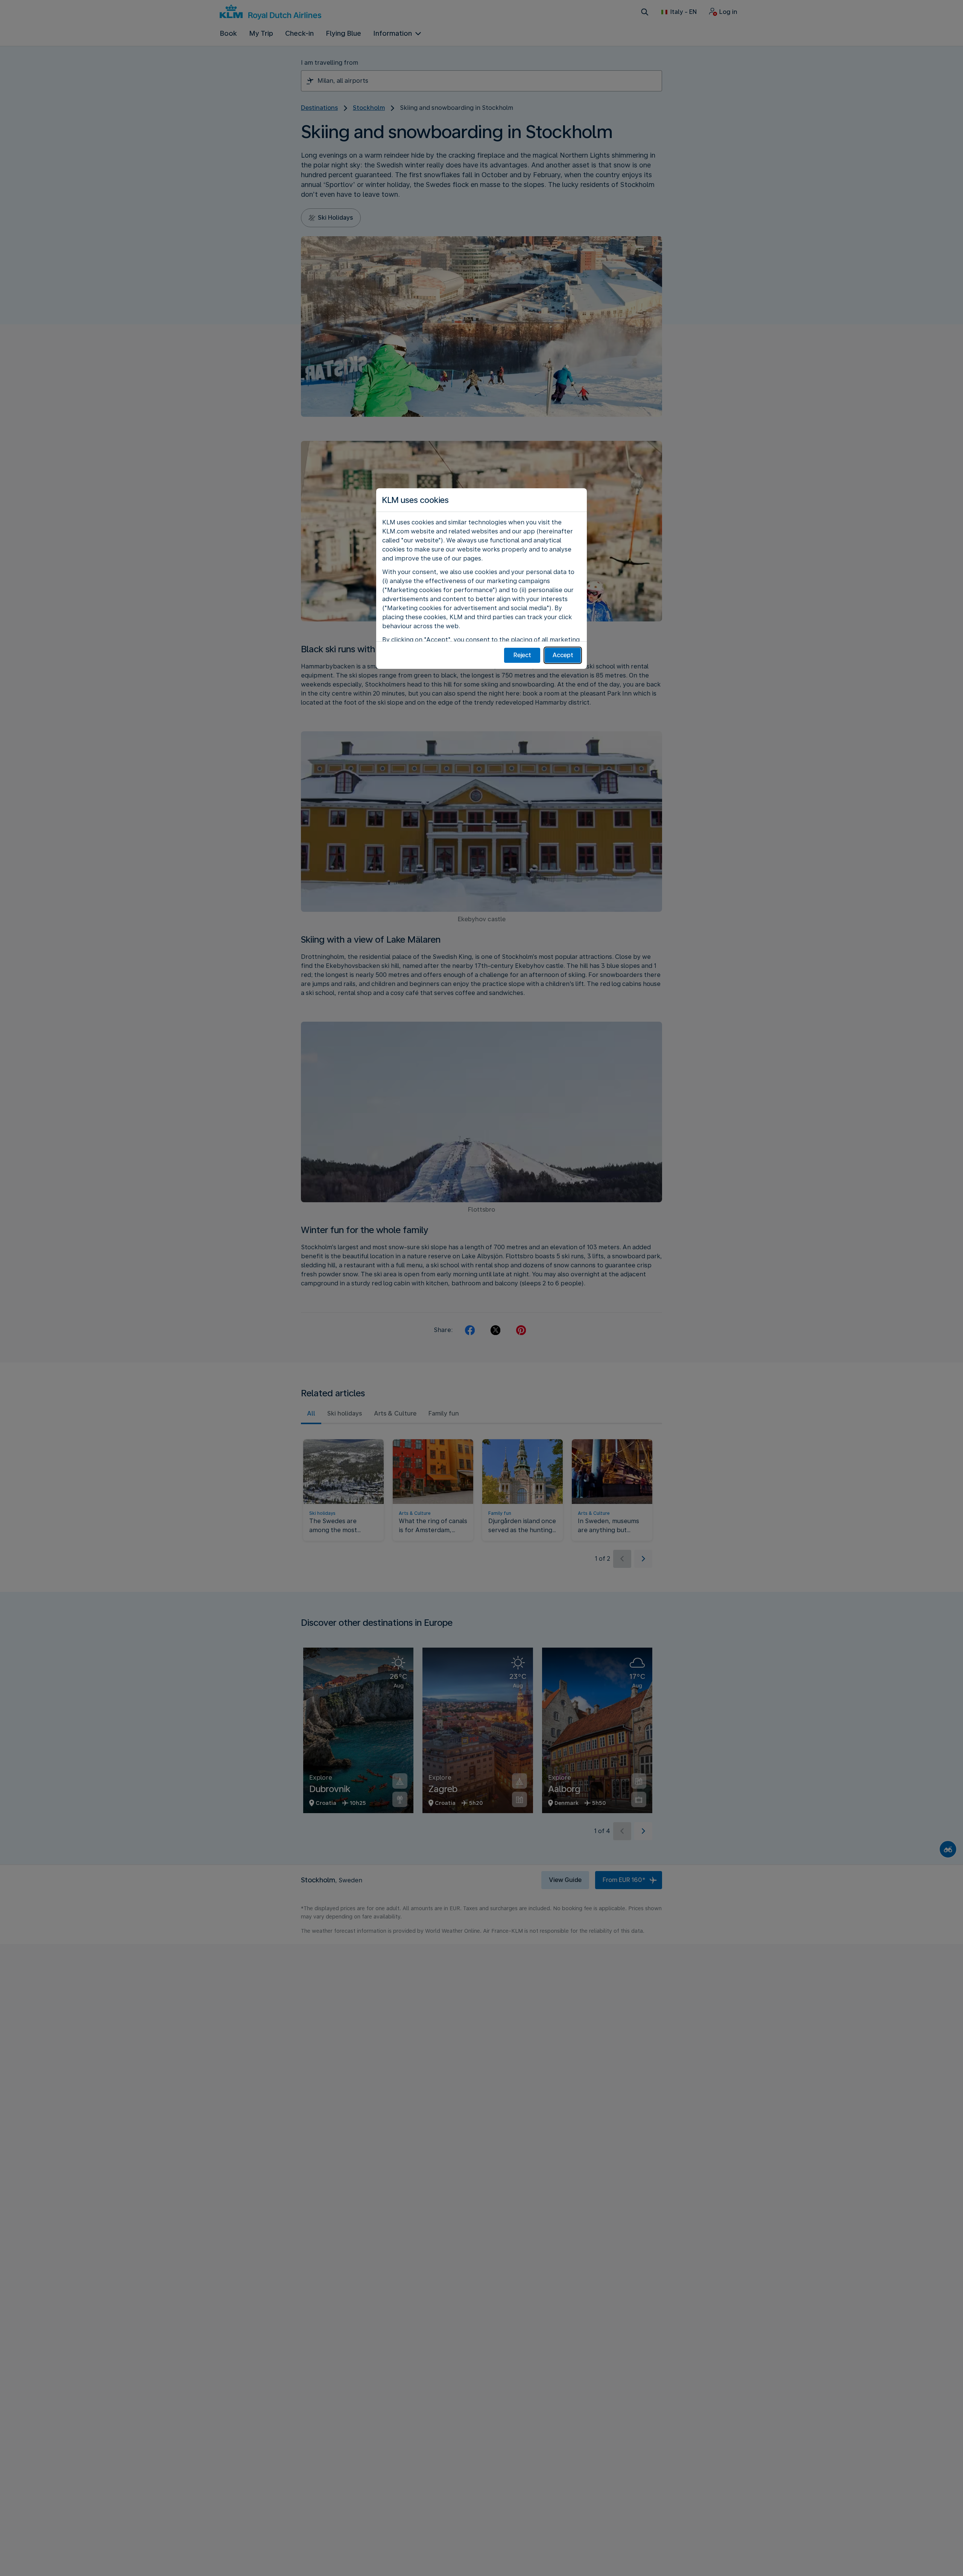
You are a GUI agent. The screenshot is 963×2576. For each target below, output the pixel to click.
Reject (522, 655)
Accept (563, 655)
